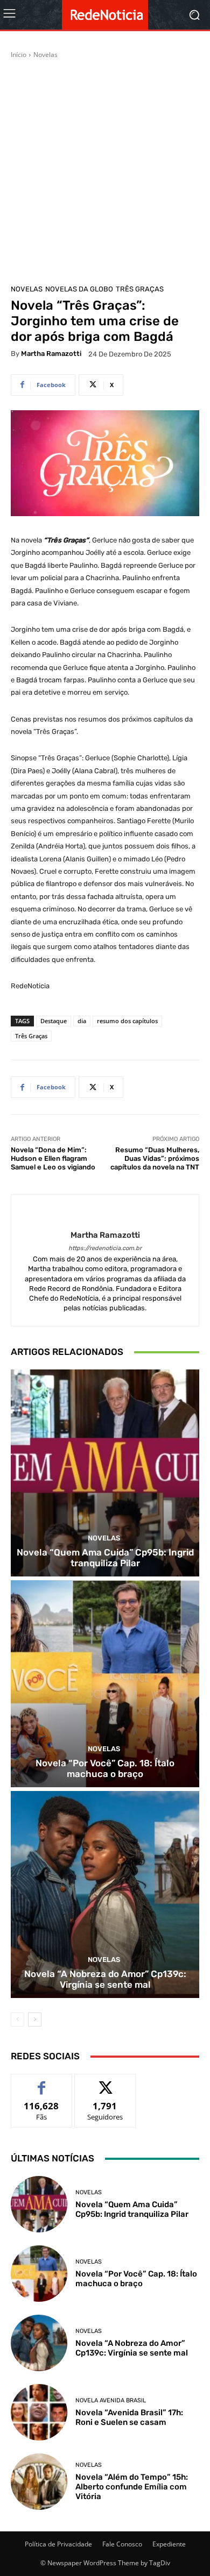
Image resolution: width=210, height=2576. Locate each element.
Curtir (42, 2082)
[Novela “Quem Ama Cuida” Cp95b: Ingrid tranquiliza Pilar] (105, 1473)
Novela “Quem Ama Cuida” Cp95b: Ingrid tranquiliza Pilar (105, 1558)
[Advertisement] (105, 170)
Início (19, 55)
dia (82, 1021)
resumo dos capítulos (127, 1021)
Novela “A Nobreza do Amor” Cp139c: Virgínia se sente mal (105, 1979)
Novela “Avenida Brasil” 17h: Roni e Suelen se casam (129, 2417)
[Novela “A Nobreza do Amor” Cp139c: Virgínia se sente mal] (105, 1894)
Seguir (105, 2082)
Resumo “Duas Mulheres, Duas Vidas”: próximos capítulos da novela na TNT (155, 1158)
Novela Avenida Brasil (111, 2400)
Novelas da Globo (79, 289)
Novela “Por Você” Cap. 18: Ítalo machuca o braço (105, 1768)
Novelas (45, 55)
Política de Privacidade (58, 2544)
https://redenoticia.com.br (105, 1248)
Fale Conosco (122, 2544)
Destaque (54, 1021)
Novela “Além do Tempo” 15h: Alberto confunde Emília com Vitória (132, 2487)
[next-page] (35, 2020)
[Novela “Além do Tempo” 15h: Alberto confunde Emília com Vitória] (39, 2482)
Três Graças (140, 289)
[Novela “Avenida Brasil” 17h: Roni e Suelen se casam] (39, 2412)
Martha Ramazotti (51, 354)
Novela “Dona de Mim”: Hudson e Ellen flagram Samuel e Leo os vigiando (53, 1158)
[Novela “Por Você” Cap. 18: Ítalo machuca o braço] (105, 1684)
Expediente (169, 2544)
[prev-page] (17, 2020)
